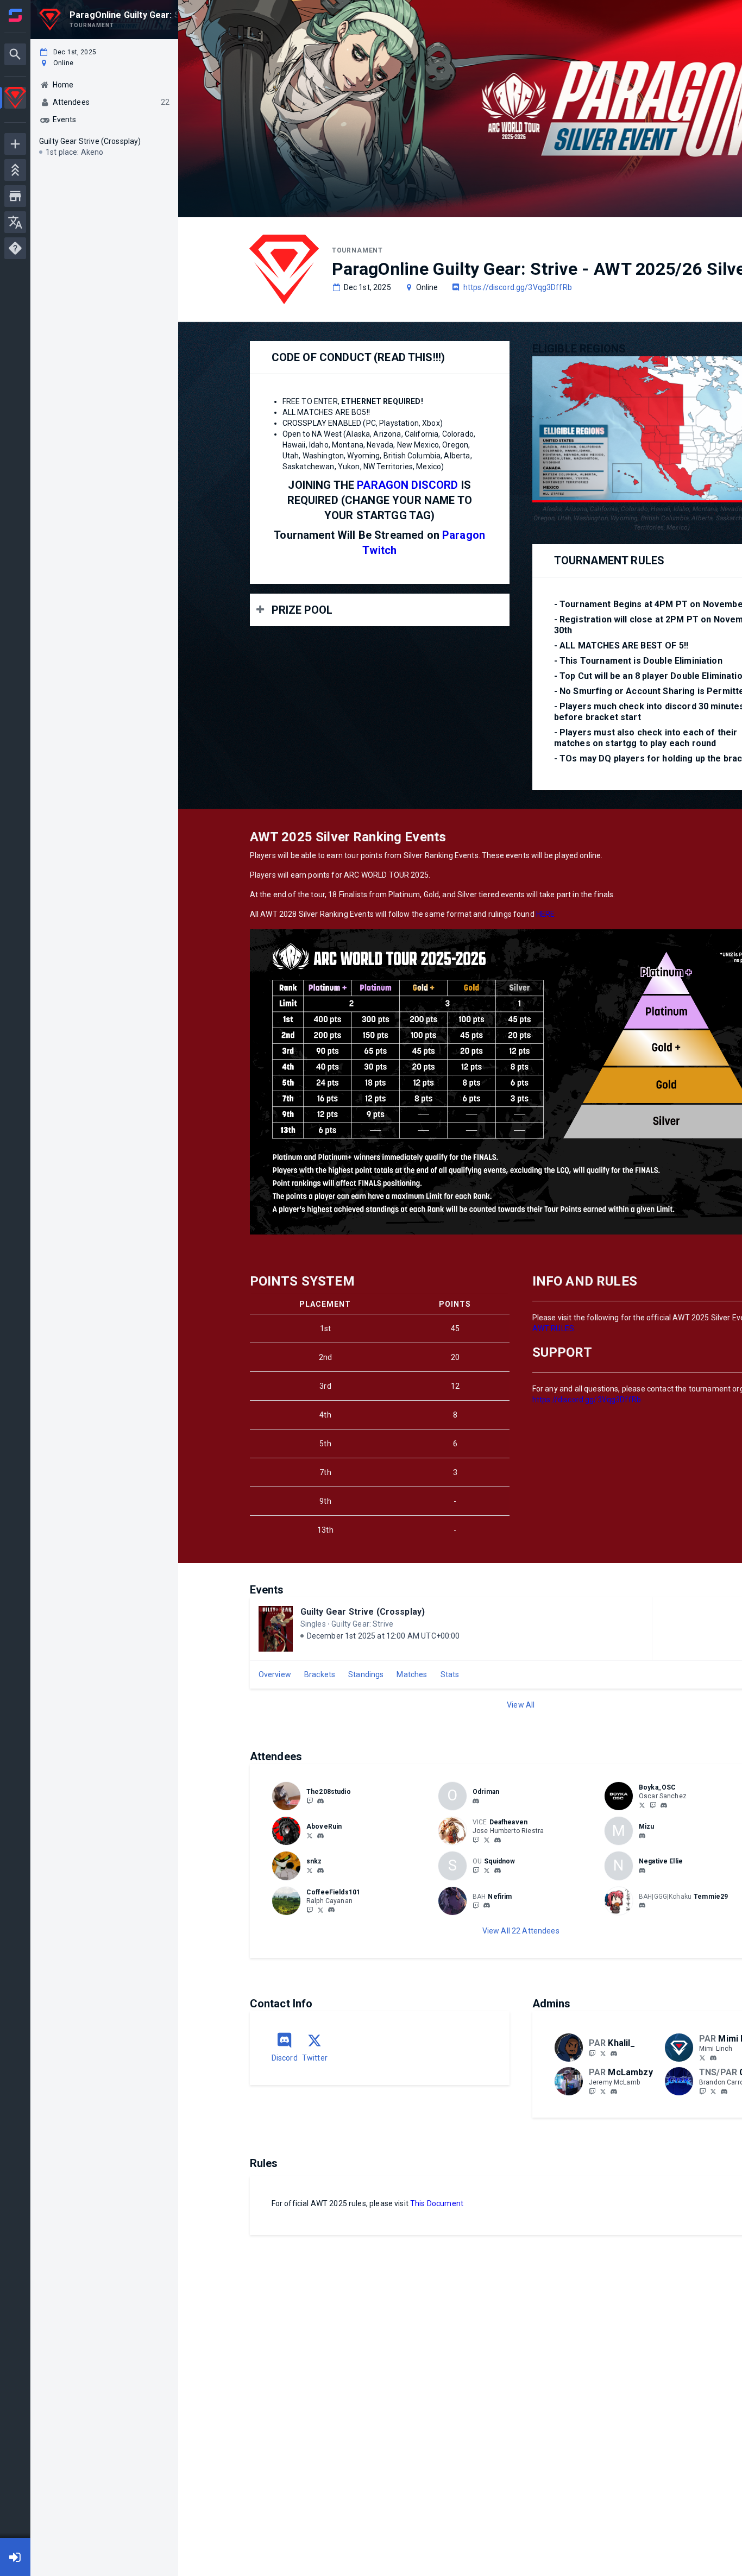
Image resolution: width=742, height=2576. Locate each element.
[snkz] (310, 1870)
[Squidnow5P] (487, 1870)
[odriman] (476, 1801)
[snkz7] (320, 1870)
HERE (546, 914)
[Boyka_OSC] (642, 1805)
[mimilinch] (702, 2057)
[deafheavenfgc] (476, 1840)
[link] (320, 1800)
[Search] (15, 54)
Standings (366, 1674)
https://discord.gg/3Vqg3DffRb (518, 287)
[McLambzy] (592, 2091)
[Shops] (15, 196)
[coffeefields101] (331, 1910)
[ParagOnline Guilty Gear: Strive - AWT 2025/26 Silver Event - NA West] (15, 99)
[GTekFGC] (702, 2091)
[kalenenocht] (487, 1906)
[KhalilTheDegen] (603, 2053)
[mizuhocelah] (642, 1836)
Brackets (320, 1674)
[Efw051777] (476, 1870)
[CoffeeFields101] (310, 1910)
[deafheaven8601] (498, 1840)
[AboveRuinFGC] (310, 1835)
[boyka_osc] (664, 1805)
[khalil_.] (614, 2054)
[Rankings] (15, 170)
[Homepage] (15, 15)
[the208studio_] (320, 1801)
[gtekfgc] (724, 2092)
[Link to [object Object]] (289, 1796)
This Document (437, 2203)
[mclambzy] (614, 2092)
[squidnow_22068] (498, 1870)
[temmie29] (642, 1906)
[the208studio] (310, 1800)
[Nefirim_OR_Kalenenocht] (476, 1905)
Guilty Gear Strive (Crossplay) (363, 1612)
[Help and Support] (15, 248)
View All (521, 1705)
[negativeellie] (642, 1870)
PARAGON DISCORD (407, 485)
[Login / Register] (15, 2557)
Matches (412, 1674)
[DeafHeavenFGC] (487, 1840)
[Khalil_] (592, 2053)
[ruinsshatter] (320, 1836)
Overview (275, 1674)
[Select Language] (15, 222)
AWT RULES (553, 1328)
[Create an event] (15, 144)
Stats (450, 1674)
